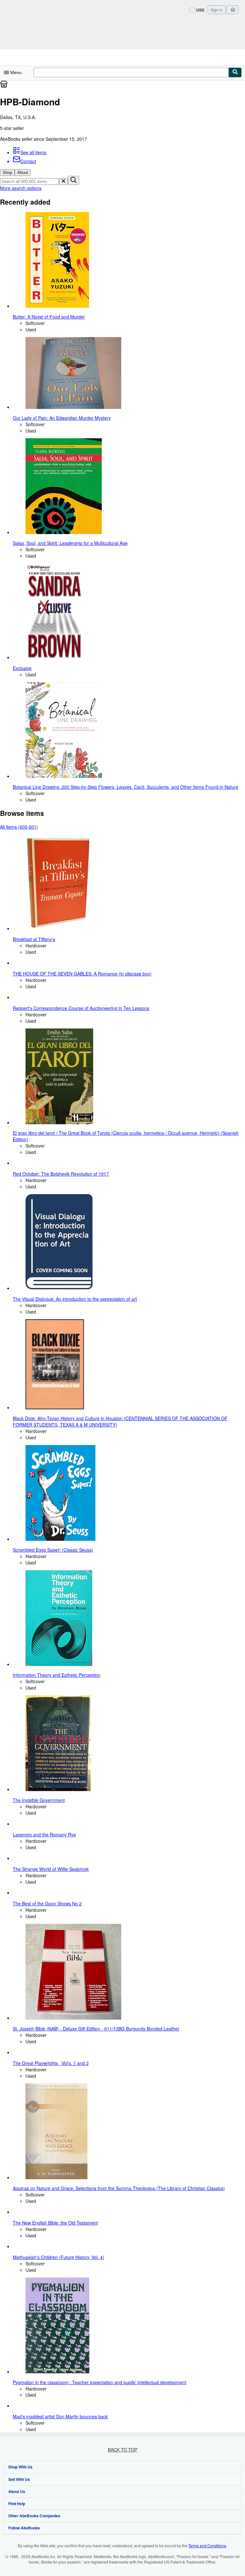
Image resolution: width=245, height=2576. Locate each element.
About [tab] (23, 173)
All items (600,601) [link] (19, 827)
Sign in (217, 10)
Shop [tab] (7, 173)
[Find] (235, 72)
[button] (63, 181)
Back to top (122, 2450)
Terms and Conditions (207, 2546)
